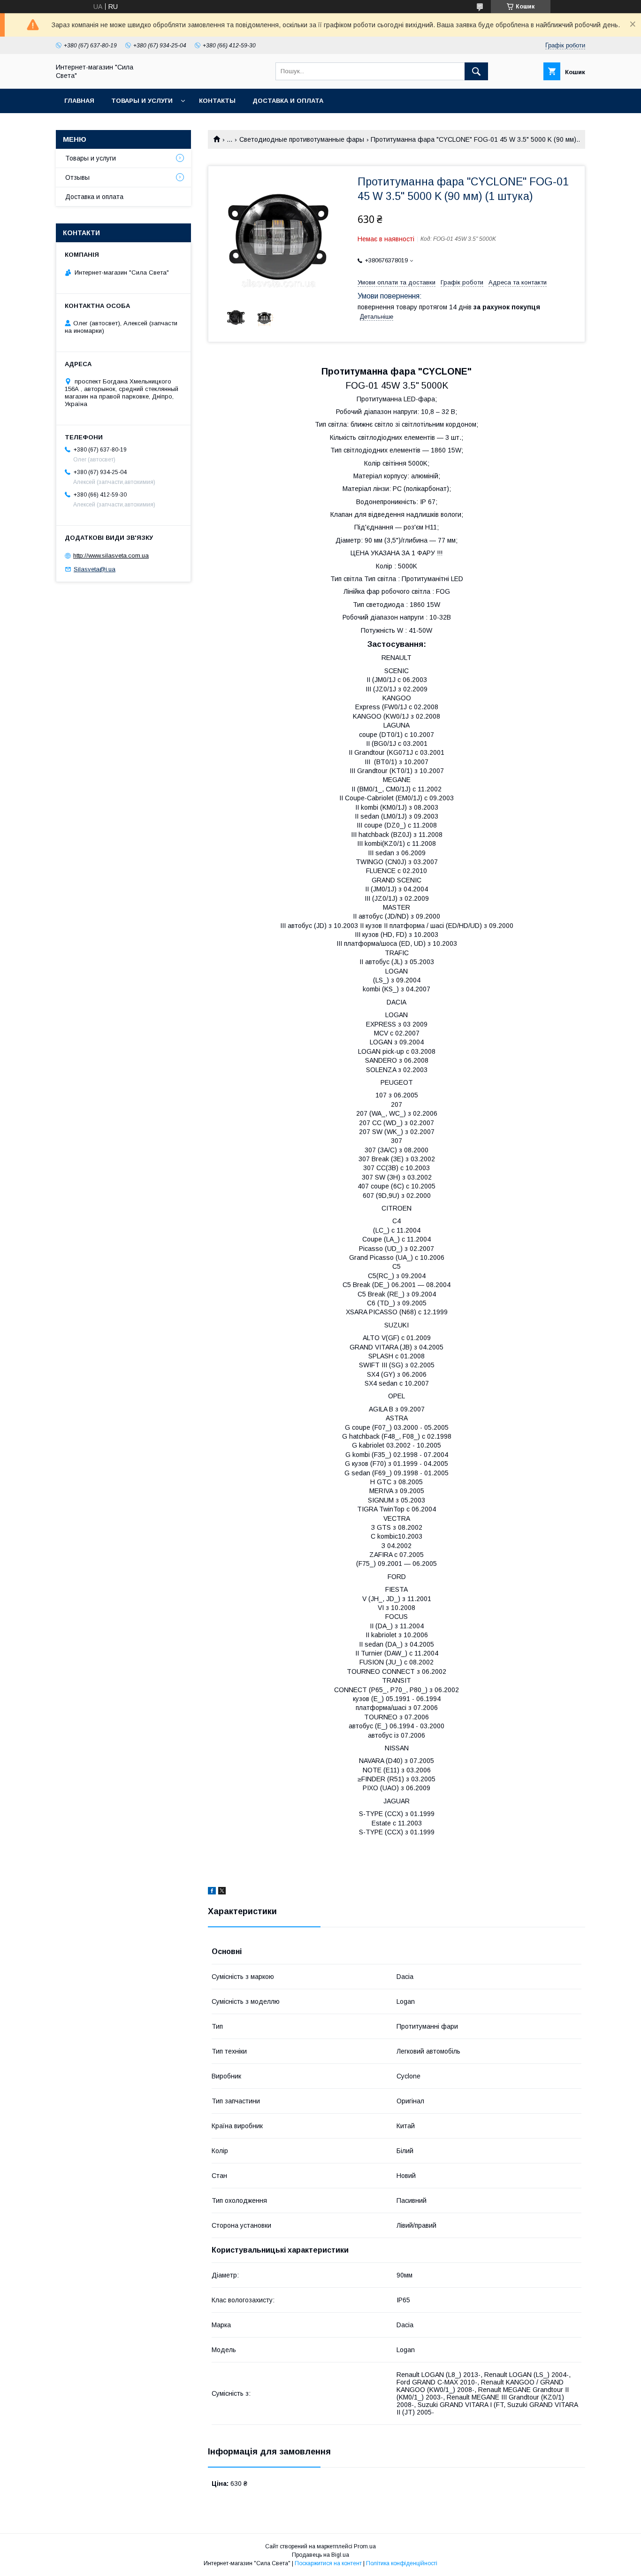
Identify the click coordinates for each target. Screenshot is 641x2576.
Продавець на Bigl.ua (320, 2555)
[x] (222, 1892)
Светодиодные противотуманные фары (302, 139)
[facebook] (212, 1892)
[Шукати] (476, 71)
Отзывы (77, 177)
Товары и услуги (142, 101)
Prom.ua (365, 2546)
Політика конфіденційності (402, 2563)
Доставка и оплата (288, 101)
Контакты (217, 101)
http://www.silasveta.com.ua (111, 556)
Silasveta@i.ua (95, 569)
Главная (79, 101)
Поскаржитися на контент (328, 2563)
